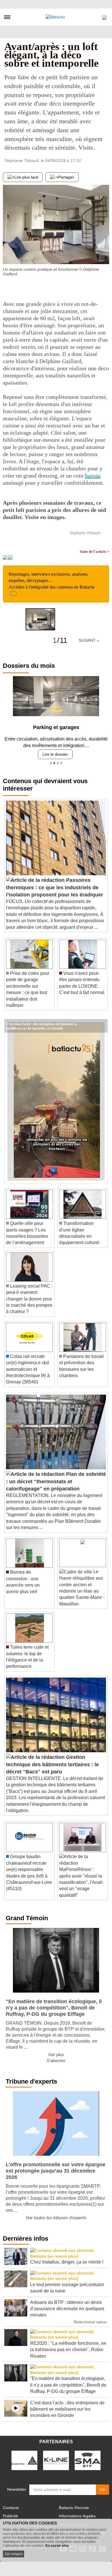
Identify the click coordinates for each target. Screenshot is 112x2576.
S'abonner (56, 2056)
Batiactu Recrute (74, 2503)
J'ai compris (13, 2554)
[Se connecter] (105, 16)
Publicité (10, 2512)
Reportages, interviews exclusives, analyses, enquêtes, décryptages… (52, 581)
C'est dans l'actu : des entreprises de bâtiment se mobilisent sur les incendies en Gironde (42, 1019)
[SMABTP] (88, 2456)
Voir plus (56, 2050)
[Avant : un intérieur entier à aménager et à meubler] (105, 253)
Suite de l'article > (94, 552)
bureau (93, 476)
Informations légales (77, 2512)
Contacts (11, 2503)
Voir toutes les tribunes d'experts (56, 2213)
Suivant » (89, 640)
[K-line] (56, 2456)
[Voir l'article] (102, 1022)
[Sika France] (24, 2456)
